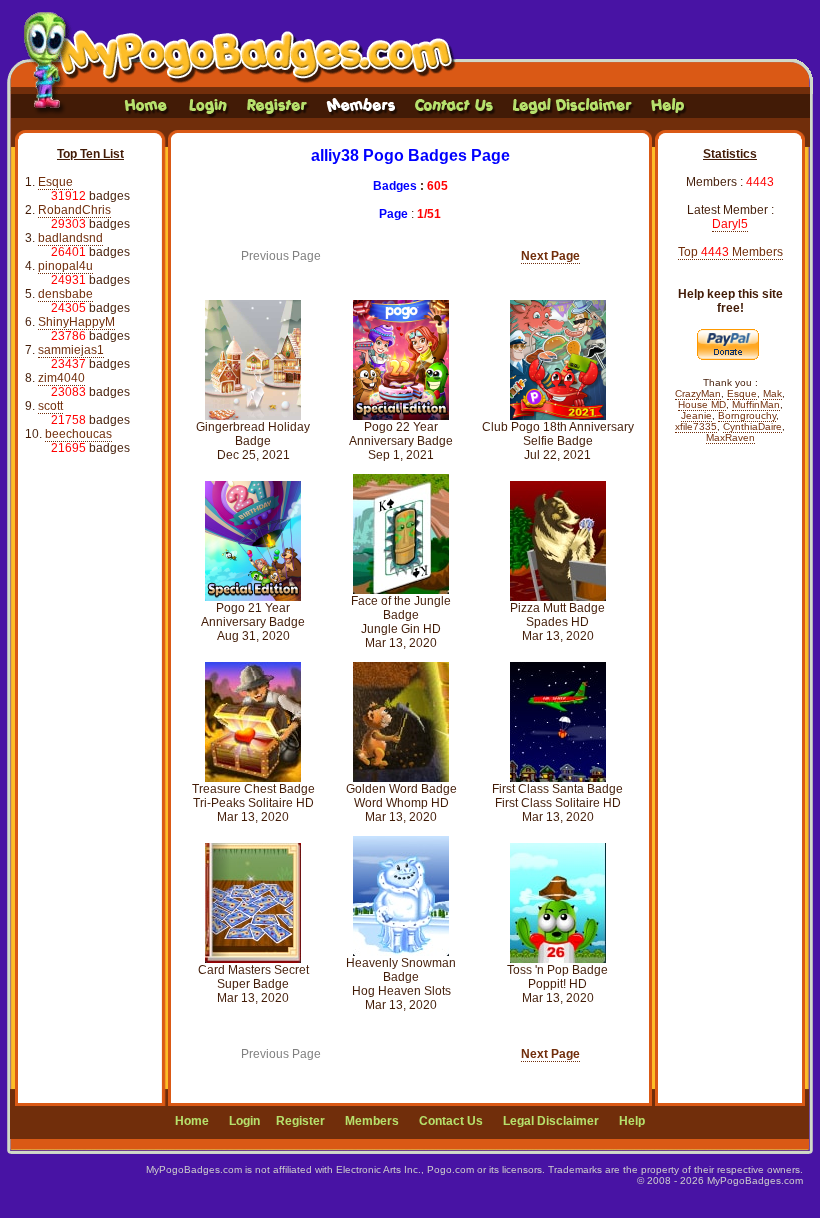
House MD (702, 404)
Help (632, 1121)
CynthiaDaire (752, 426)
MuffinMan (756, 404)
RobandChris (74, 210)
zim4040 (61, 378)
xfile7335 (696, 426)
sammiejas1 (71, 350)
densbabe (65, 294)
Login (244, 1121)
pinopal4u (65, 266)
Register (300, 1121)
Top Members (730, 252)
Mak (772, 393)
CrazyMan (698, 393)
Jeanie (696, 415)
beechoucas (78, 434)
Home (192, 1121)
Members (372, 1121)
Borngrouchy (747, 415)
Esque (55, 182)
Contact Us (451, 1121)
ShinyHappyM (76, 322)
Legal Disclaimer (551, 1121)
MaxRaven (730, 437)
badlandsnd (70, 238)
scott (50, 406)
